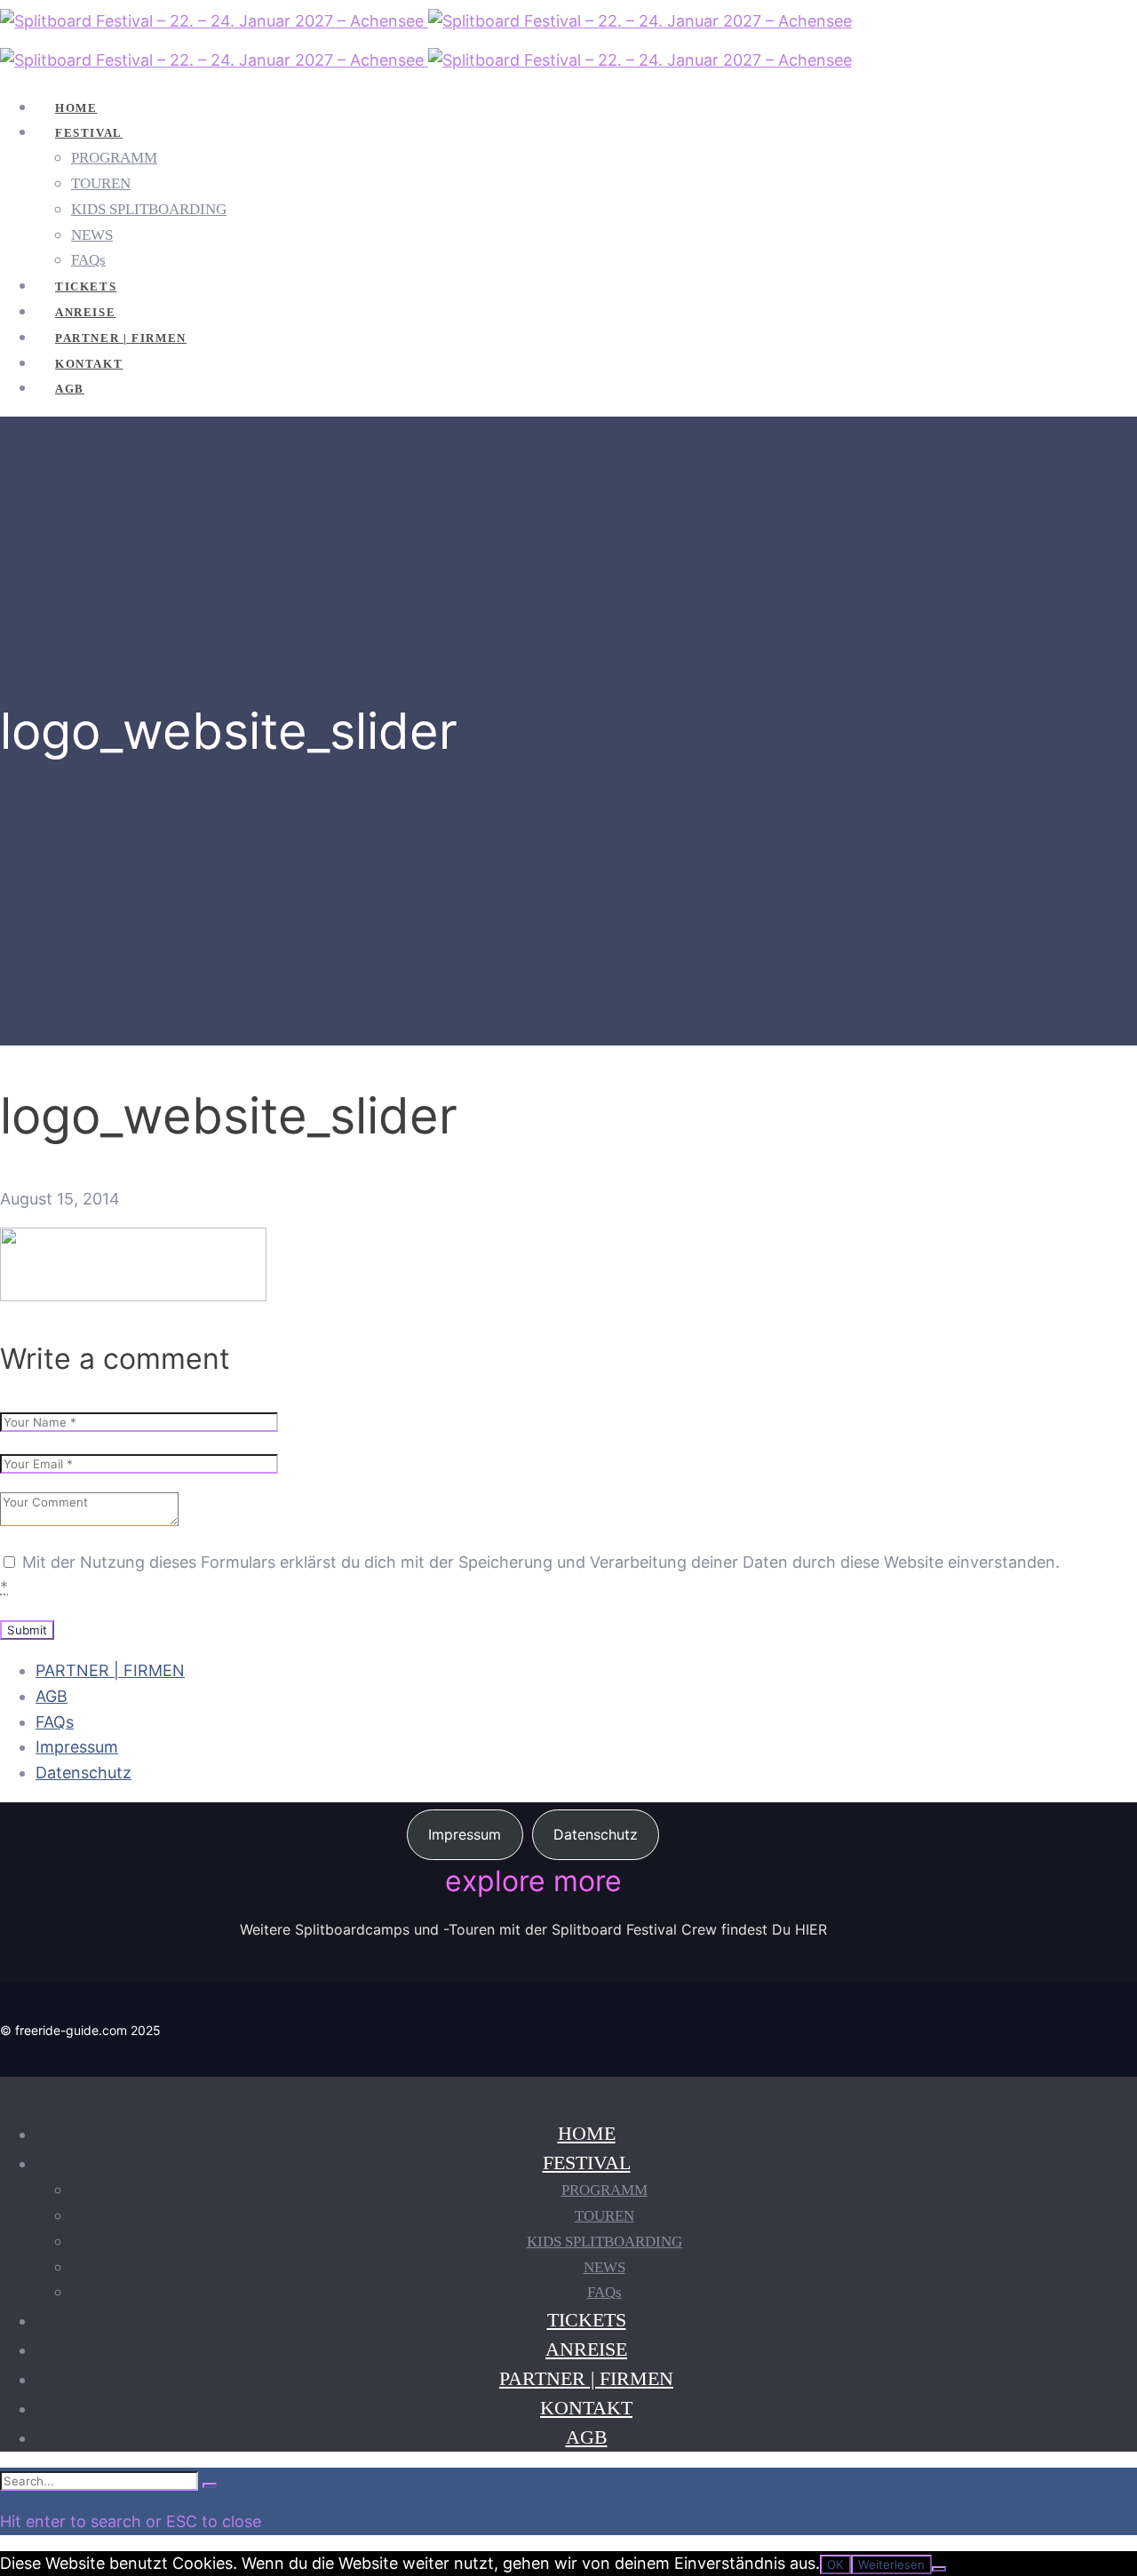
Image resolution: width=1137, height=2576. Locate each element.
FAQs (55, 1722)
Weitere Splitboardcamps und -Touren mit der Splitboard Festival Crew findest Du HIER (533, 1929)
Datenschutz (83, 1773)
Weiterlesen (891, 2564)
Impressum (77, 1747)
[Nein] (939, 2569)
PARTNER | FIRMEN (110, 1670)
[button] (465, 1835)
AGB (52, 1696)
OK (835, 2564)
